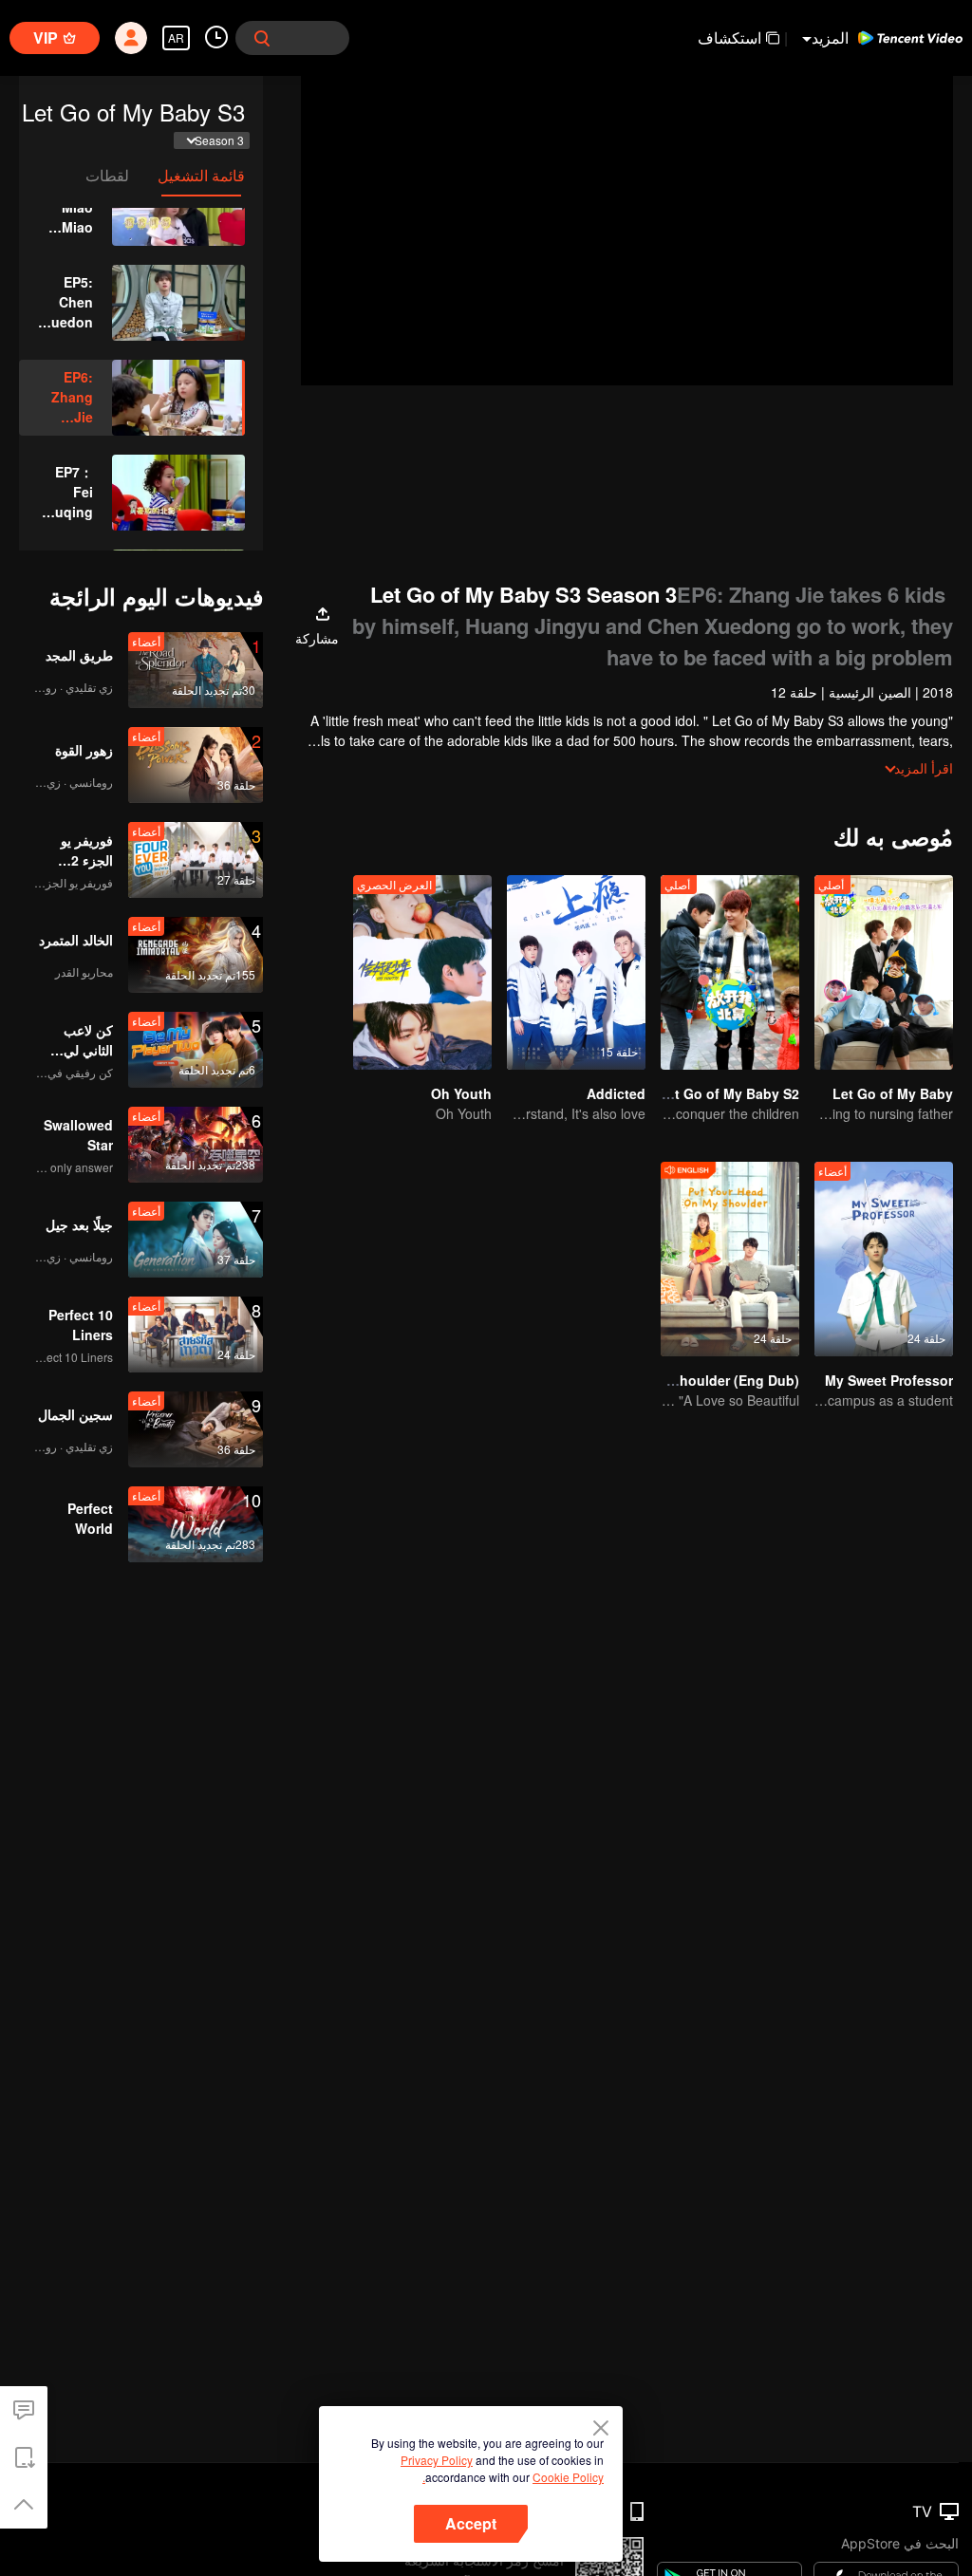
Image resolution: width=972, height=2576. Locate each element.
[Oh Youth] (422, 972)
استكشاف (729, 37)
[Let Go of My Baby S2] (730, 972)
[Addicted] (576, 972)
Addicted (616, 1093)
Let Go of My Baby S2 (729, 1093)
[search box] (262, 38)
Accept (471, 2523)
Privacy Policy (437, 2460)
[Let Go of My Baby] (884, 972)
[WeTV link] (910, 38)
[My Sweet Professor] (884, 1259)
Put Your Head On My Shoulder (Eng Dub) (664, 1380)
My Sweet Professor (889, 1380)
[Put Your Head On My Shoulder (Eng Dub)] (730, 1259)
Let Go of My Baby (893, 1093)
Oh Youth (461, 1093)
